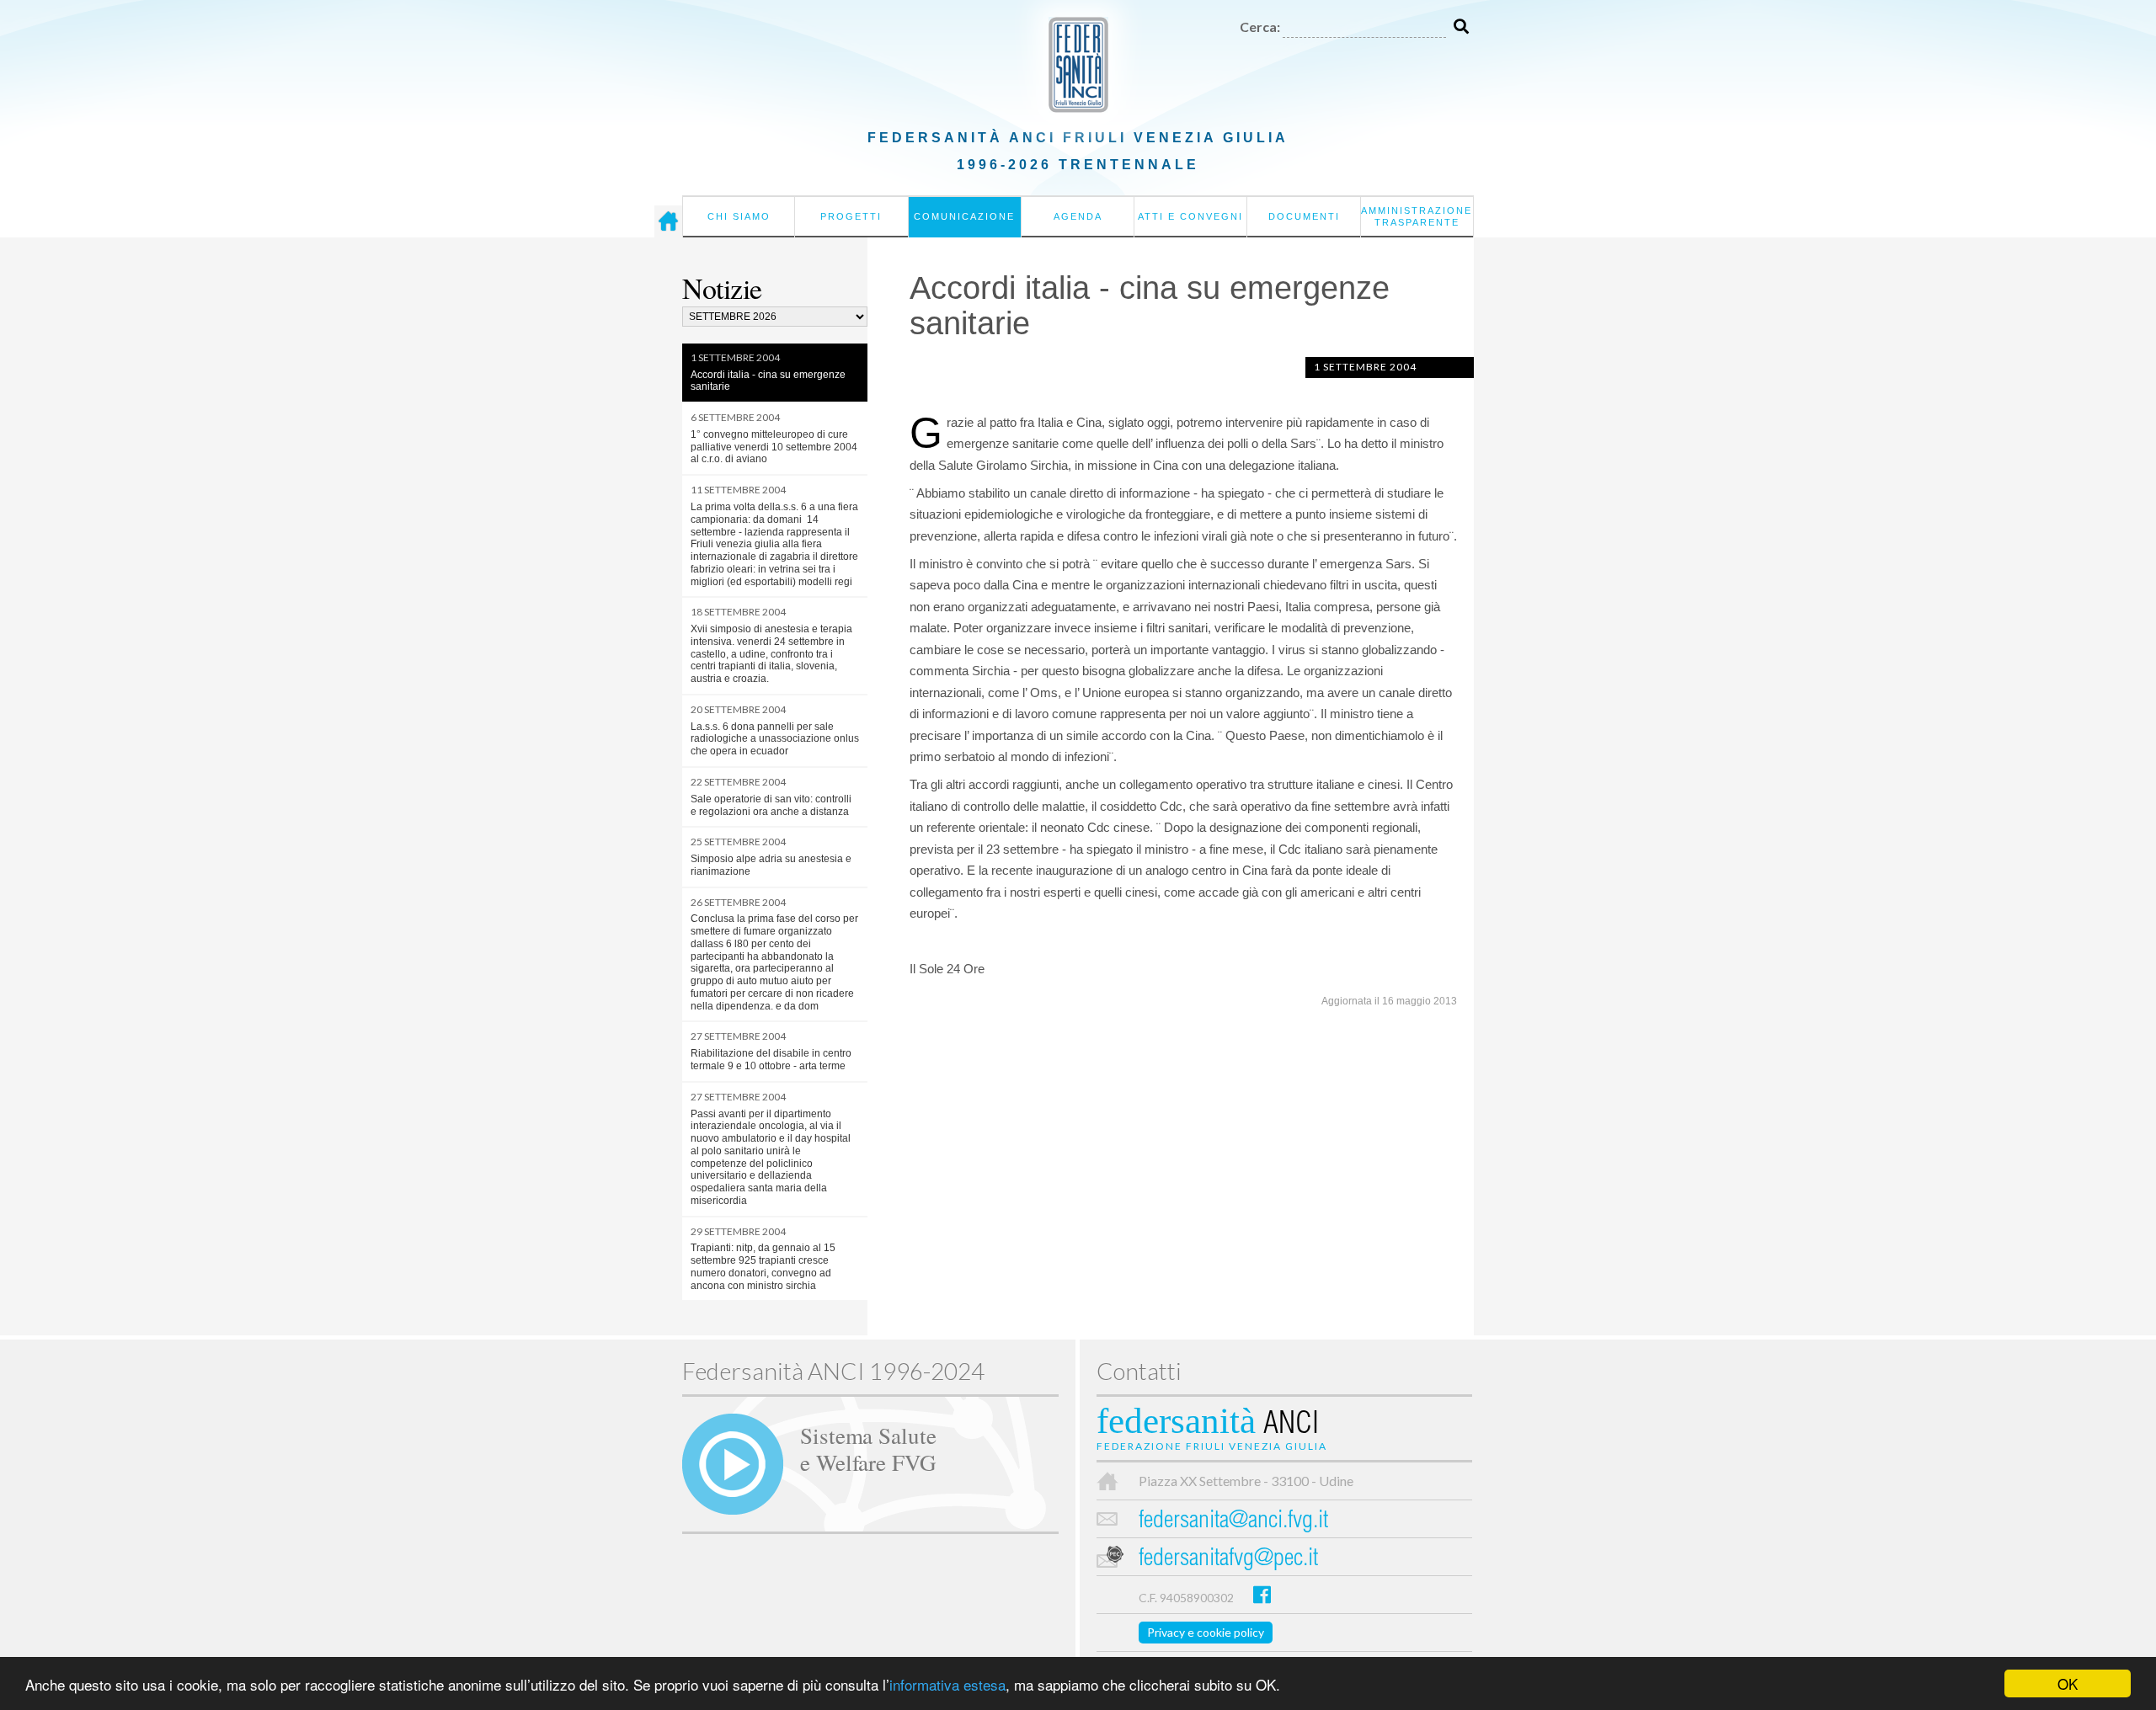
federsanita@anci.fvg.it (1233, 1522)
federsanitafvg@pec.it (1228, 1560)
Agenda (1078, 216)
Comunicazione (964, 216)
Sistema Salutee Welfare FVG (868, 1448)
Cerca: (1260, 27)
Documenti (1304, 216)
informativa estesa (947, 1684)
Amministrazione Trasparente (1417, 216)
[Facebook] (1262, 1594)
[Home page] (668, 221)
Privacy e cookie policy (1206, 1632)
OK (2068, 1683)
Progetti (851, 216)
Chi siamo (739, 216)
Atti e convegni (1190, 216)
